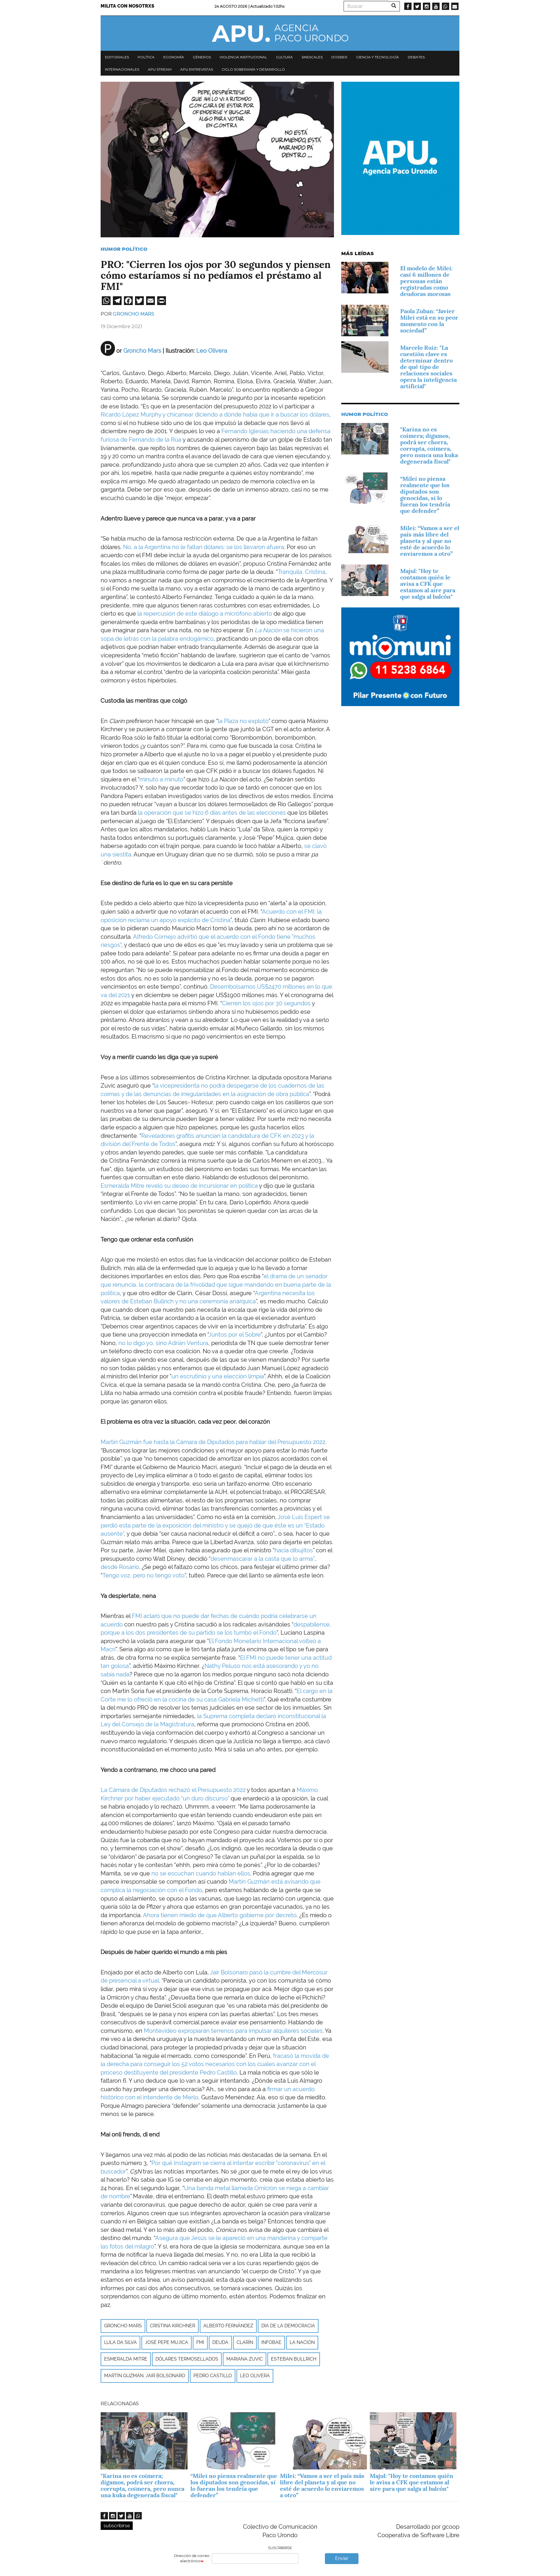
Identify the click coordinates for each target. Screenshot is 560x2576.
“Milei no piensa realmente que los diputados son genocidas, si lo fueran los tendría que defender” (425, 495)
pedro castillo (213, 2376)
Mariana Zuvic (245, 2359)
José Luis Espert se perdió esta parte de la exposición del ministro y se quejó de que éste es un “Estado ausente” (215, 1525)
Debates (416, 57)
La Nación (302, 2342)
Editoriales (117, 57)
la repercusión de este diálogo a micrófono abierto (204, 614)
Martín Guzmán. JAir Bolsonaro (145, 2376)
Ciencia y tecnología (378, 57)
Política (146, 57)
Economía (174, 57)
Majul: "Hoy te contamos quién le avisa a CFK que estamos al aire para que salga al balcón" (428, 584)
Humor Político (124, 249)
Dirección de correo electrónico (192, 2558)
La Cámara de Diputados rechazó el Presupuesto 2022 (174, 1790)
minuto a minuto (161, 779)
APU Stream (160, 69)
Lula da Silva (120, 2342)
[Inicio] (280, 33)
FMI (200, 2342)
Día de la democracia (288, 2326)
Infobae (271, 2342)
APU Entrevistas (197, 69)
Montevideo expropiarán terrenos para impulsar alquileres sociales (232, 2031)
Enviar (342, 2558)
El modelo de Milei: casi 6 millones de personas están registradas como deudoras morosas (426, 281)
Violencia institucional (243, 57)
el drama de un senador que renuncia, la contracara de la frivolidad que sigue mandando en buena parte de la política (216, 1284)
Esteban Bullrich (294, 2359)
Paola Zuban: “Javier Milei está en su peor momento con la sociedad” (429, 321)
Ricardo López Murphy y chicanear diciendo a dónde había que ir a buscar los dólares (215, 414)
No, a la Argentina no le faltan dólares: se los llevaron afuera (204, 547)
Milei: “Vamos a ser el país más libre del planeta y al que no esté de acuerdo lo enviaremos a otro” (430, 541)
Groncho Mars (134, 314)
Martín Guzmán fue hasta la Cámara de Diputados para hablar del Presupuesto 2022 (213, 1442)
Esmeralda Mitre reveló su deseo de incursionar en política (180, 1186)
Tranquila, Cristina (301, 572)
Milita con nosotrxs (127, 6)
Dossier (339, 57)
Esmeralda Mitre (126, 2359)
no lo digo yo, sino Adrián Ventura (163, 1343)
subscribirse (117, 2526)
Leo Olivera (255, 2376)
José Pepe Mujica (167, 2342)
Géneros (202, 57)
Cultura (284, 57)
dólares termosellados (187, 2359)
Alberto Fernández (228, 2326)
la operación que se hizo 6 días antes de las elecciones (212, 813)
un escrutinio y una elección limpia (218, 1376)
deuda (220, 2342)
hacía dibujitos (294, 1550)
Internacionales (122, 69)
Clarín (245, 2342)
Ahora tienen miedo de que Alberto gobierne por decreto (220, 1915)
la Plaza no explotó (243, 721)
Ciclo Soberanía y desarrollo (253, 69)
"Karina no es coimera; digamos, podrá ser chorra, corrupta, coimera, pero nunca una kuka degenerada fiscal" (429, 445)
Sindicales (312, 57)
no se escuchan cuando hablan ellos (201, 1873)
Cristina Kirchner (173, 2326)
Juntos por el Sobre (235, 1335)
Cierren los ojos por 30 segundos (266, 1003)
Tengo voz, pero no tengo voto (143, 1575)
